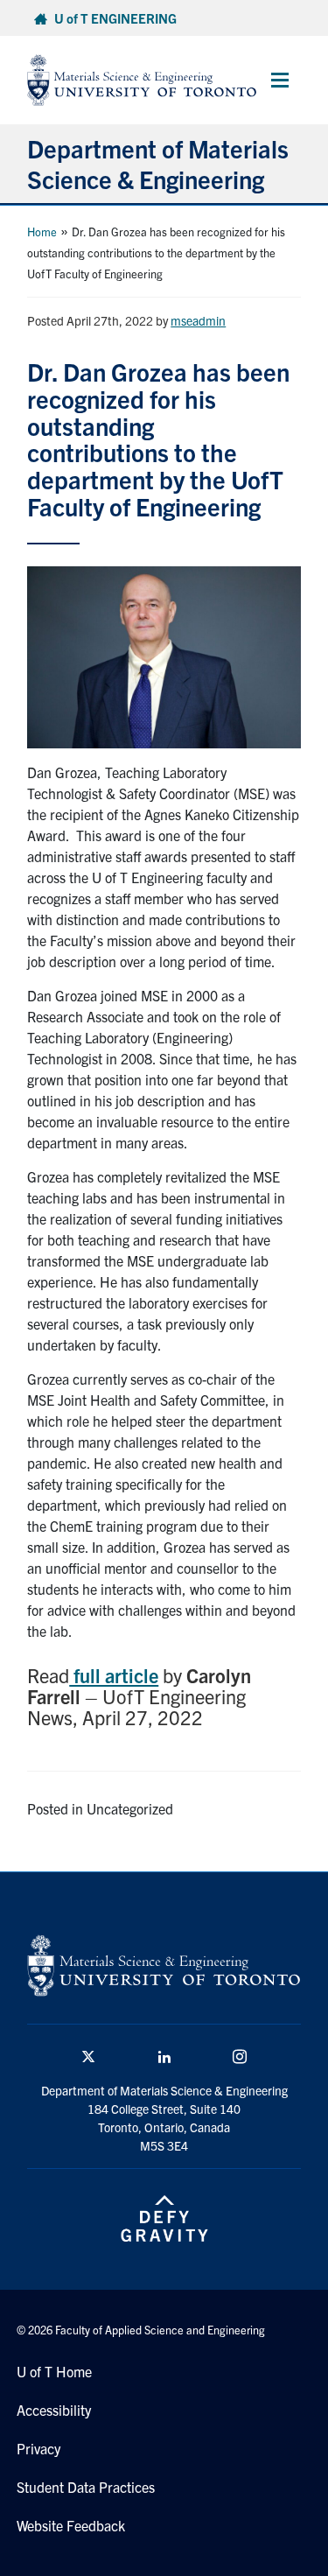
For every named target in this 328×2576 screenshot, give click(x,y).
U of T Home (54, 2371)
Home (42, 232)
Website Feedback (71, 2525)
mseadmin (198, 320)
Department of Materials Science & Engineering (158, 163)
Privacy (38, 2448)
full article (114, 1675)
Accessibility (54, 2410)
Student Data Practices (86, 2487)
